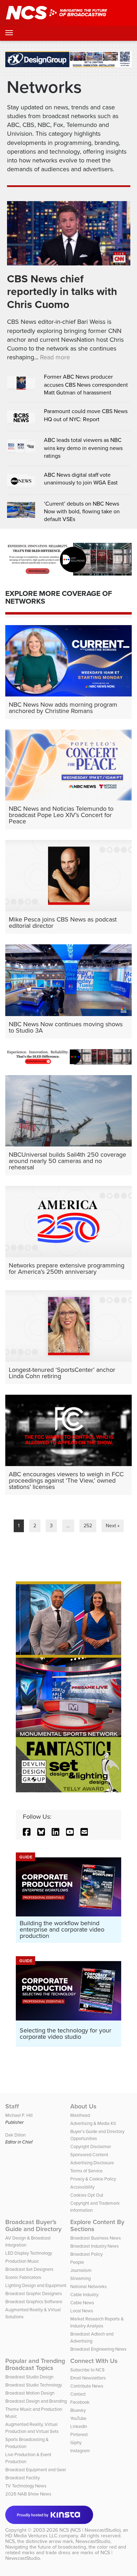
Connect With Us (94, 2361)
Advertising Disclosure (92, 2163)
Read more (55, 357)
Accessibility (82, 2187)
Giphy (76, 2443)
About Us (83, 2106)
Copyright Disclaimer (91, 2147)
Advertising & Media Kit (93, 2123)
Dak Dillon (15, 2135)
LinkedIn (79, 2426)
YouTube (78, 2418)
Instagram (80, 2451)
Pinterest (79, 2434)
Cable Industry (84, 2295)
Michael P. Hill (19, 2115)
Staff (12, 2106)
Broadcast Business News (96, 2238)
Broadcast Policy (86, 2254)
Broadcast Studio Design (29, 2377)
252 (88, 1526)
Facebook (80, 2402)
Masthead (80, 2115)
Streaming (80, 2278)
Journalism (81, 2270)
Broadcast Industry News (94, 2246)
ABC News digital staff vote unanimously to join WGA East (81, 479)
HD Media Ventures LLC (31, 2536)
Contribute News (87, 2386)
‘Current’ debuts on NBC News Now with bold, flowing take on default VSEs (82, 512)
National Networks (89, 2286)
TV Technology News (26, 2486)
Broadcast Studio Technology (34, 2385)
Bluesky (78, 2410)
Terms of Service (86, 2171)
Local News (82, 2311)
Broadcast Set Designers (29, 2269)
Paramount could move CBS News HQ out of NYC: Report (86, 415)
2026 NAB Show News (28, 2494)
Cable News (82, 2303)
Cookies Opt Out (87, 2195)
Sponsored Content (89, 2155)
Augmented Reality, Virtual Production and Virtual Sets (32, 2428)
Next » (113, 1526)
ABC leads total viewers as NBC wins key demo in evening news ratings (83, 448)
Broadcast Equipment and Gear (36, 2470)
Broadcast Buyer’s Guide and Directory (33, 2225)
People (77, 2262)
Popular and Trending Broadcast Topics (35, 2364)
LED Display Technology (29, 2253)
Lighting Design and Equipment (36, 2285)
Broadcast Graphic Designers (34, 2294)
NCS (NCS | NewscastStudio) (90, 2530)
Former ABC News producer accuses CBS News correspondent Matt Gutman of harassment (86, 385)
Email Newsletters (88, 2378)
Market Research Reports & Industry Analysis (97, 2322)
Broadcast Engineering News (98, 2349)
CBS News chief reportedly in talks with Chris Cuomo (62, 292)
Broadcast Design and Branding (36, 2401)
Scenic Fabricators (23, 2277)
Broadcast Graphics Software (34, 2302)
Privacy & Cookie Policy (93, 2179)
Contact (78, 2394)
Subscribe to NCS (87, 2370)
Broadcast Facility (22, 2478)
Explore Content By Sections (97, 2225)
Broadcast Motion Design (30, 2393)
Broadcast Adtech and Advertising (92, 2337)
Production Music (22, 2261)
